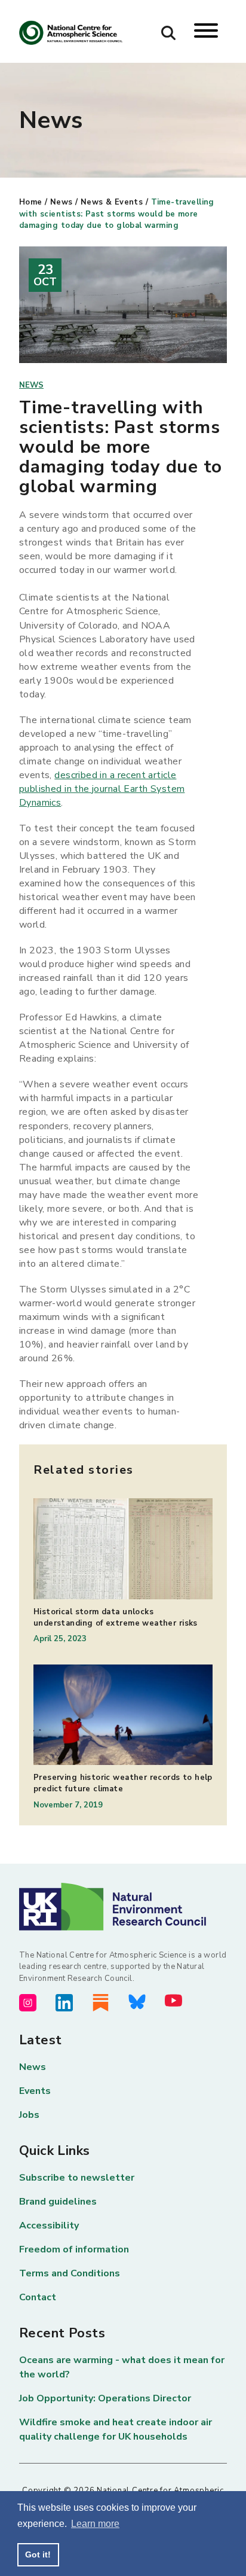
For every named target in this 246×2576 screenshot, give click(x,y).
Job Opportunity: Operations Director (105, 2398)
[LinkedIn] (64, 2003)
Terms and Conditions (70, 2273)
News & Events (112, 202)
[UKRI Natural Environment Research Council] (123, 1906)
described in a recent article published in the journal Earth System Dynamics (102, 789)
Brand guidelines (58, 2202)
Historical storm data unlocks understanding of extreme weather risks (116, 1618)
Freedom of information (74, 2249)
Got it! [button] (38, 2554)
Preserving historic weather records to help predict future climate (123, 1783)
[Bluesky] (137, 2002)
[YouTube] (173, 2000)
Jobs (29, 2115)
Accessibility (49, 2226)
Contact (38, 2297)
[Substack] (101, 2003)
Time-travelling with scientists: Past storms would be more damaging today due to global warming (117, 214)
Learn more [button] (95, 2524)
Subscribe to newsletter (77, 2178)
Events (35, 2091)
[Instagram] (28, 2003)
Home (31, 202)
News (61, 202)
